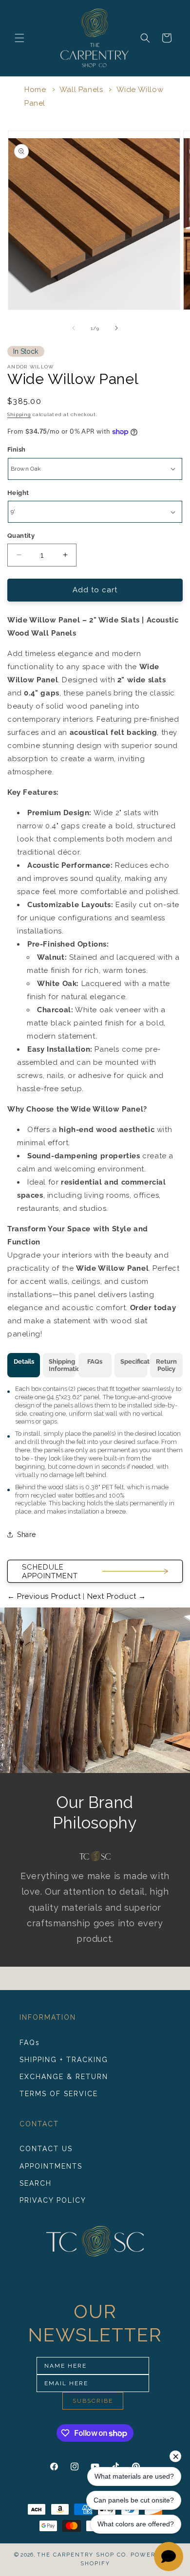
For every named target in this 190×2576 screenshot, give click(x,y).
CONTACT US (46, 2149)
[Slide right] (116, 328)
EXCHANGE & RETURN (64, 2077)
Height (18, 493)
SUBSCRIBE (93, 2401)
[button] (19, 38)
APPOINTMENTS (51, 2166)
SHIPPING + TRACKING (64, 2060)
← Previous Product (45, 1596)
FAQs (30, 2043)
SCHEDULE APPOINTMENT (50, 1571)
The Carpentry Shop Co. (83, 2555)
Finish (16, 449)
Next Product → (115, 1596)
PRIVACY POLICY (53, 2200)
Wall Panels (81, 90)
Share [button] (27, 1535)
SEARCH (36, 2183)
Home (35, 90)
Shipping (19, 414)
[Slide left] (74, 328)
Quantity (21, 536)
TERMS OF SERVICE (59, 2094)
